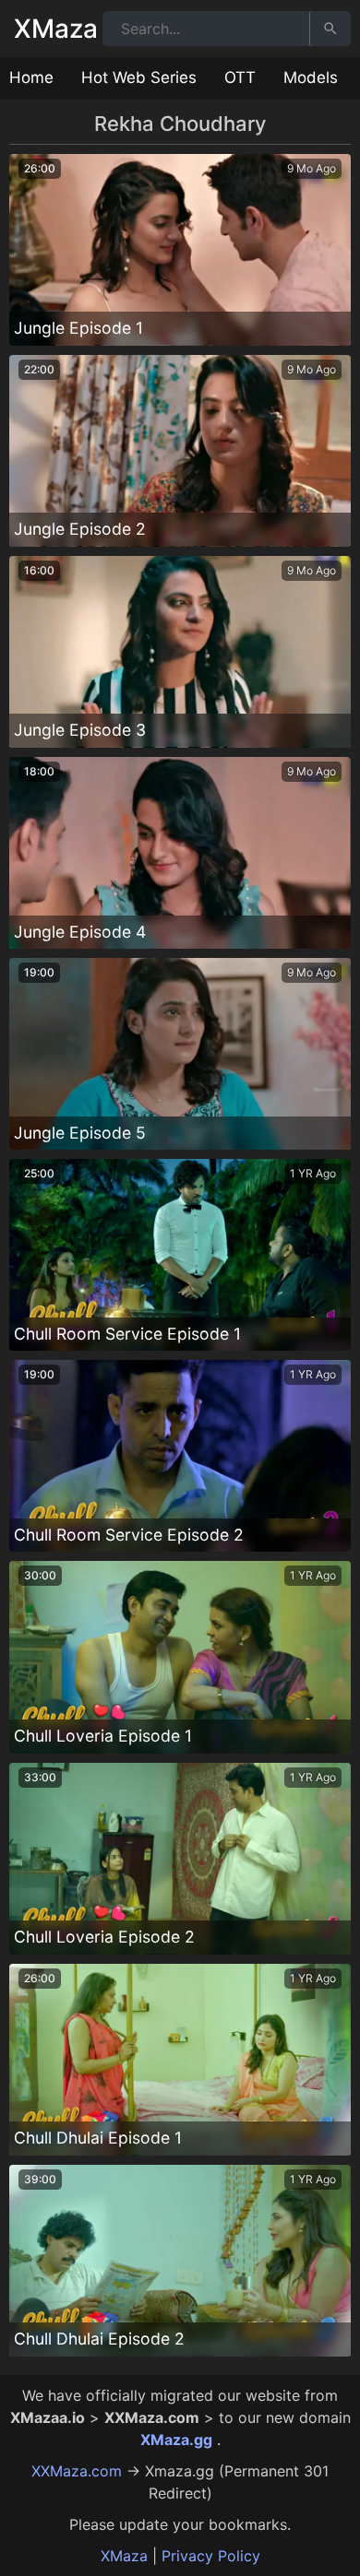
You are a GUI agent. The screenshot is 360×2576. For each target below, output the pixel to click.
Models (311, 77)
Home (31, 77)
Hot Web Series (139, 77)
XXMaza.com (77, 2471)
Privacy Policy (211, 2556)
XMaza (56, 29)
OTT (240, 77)
